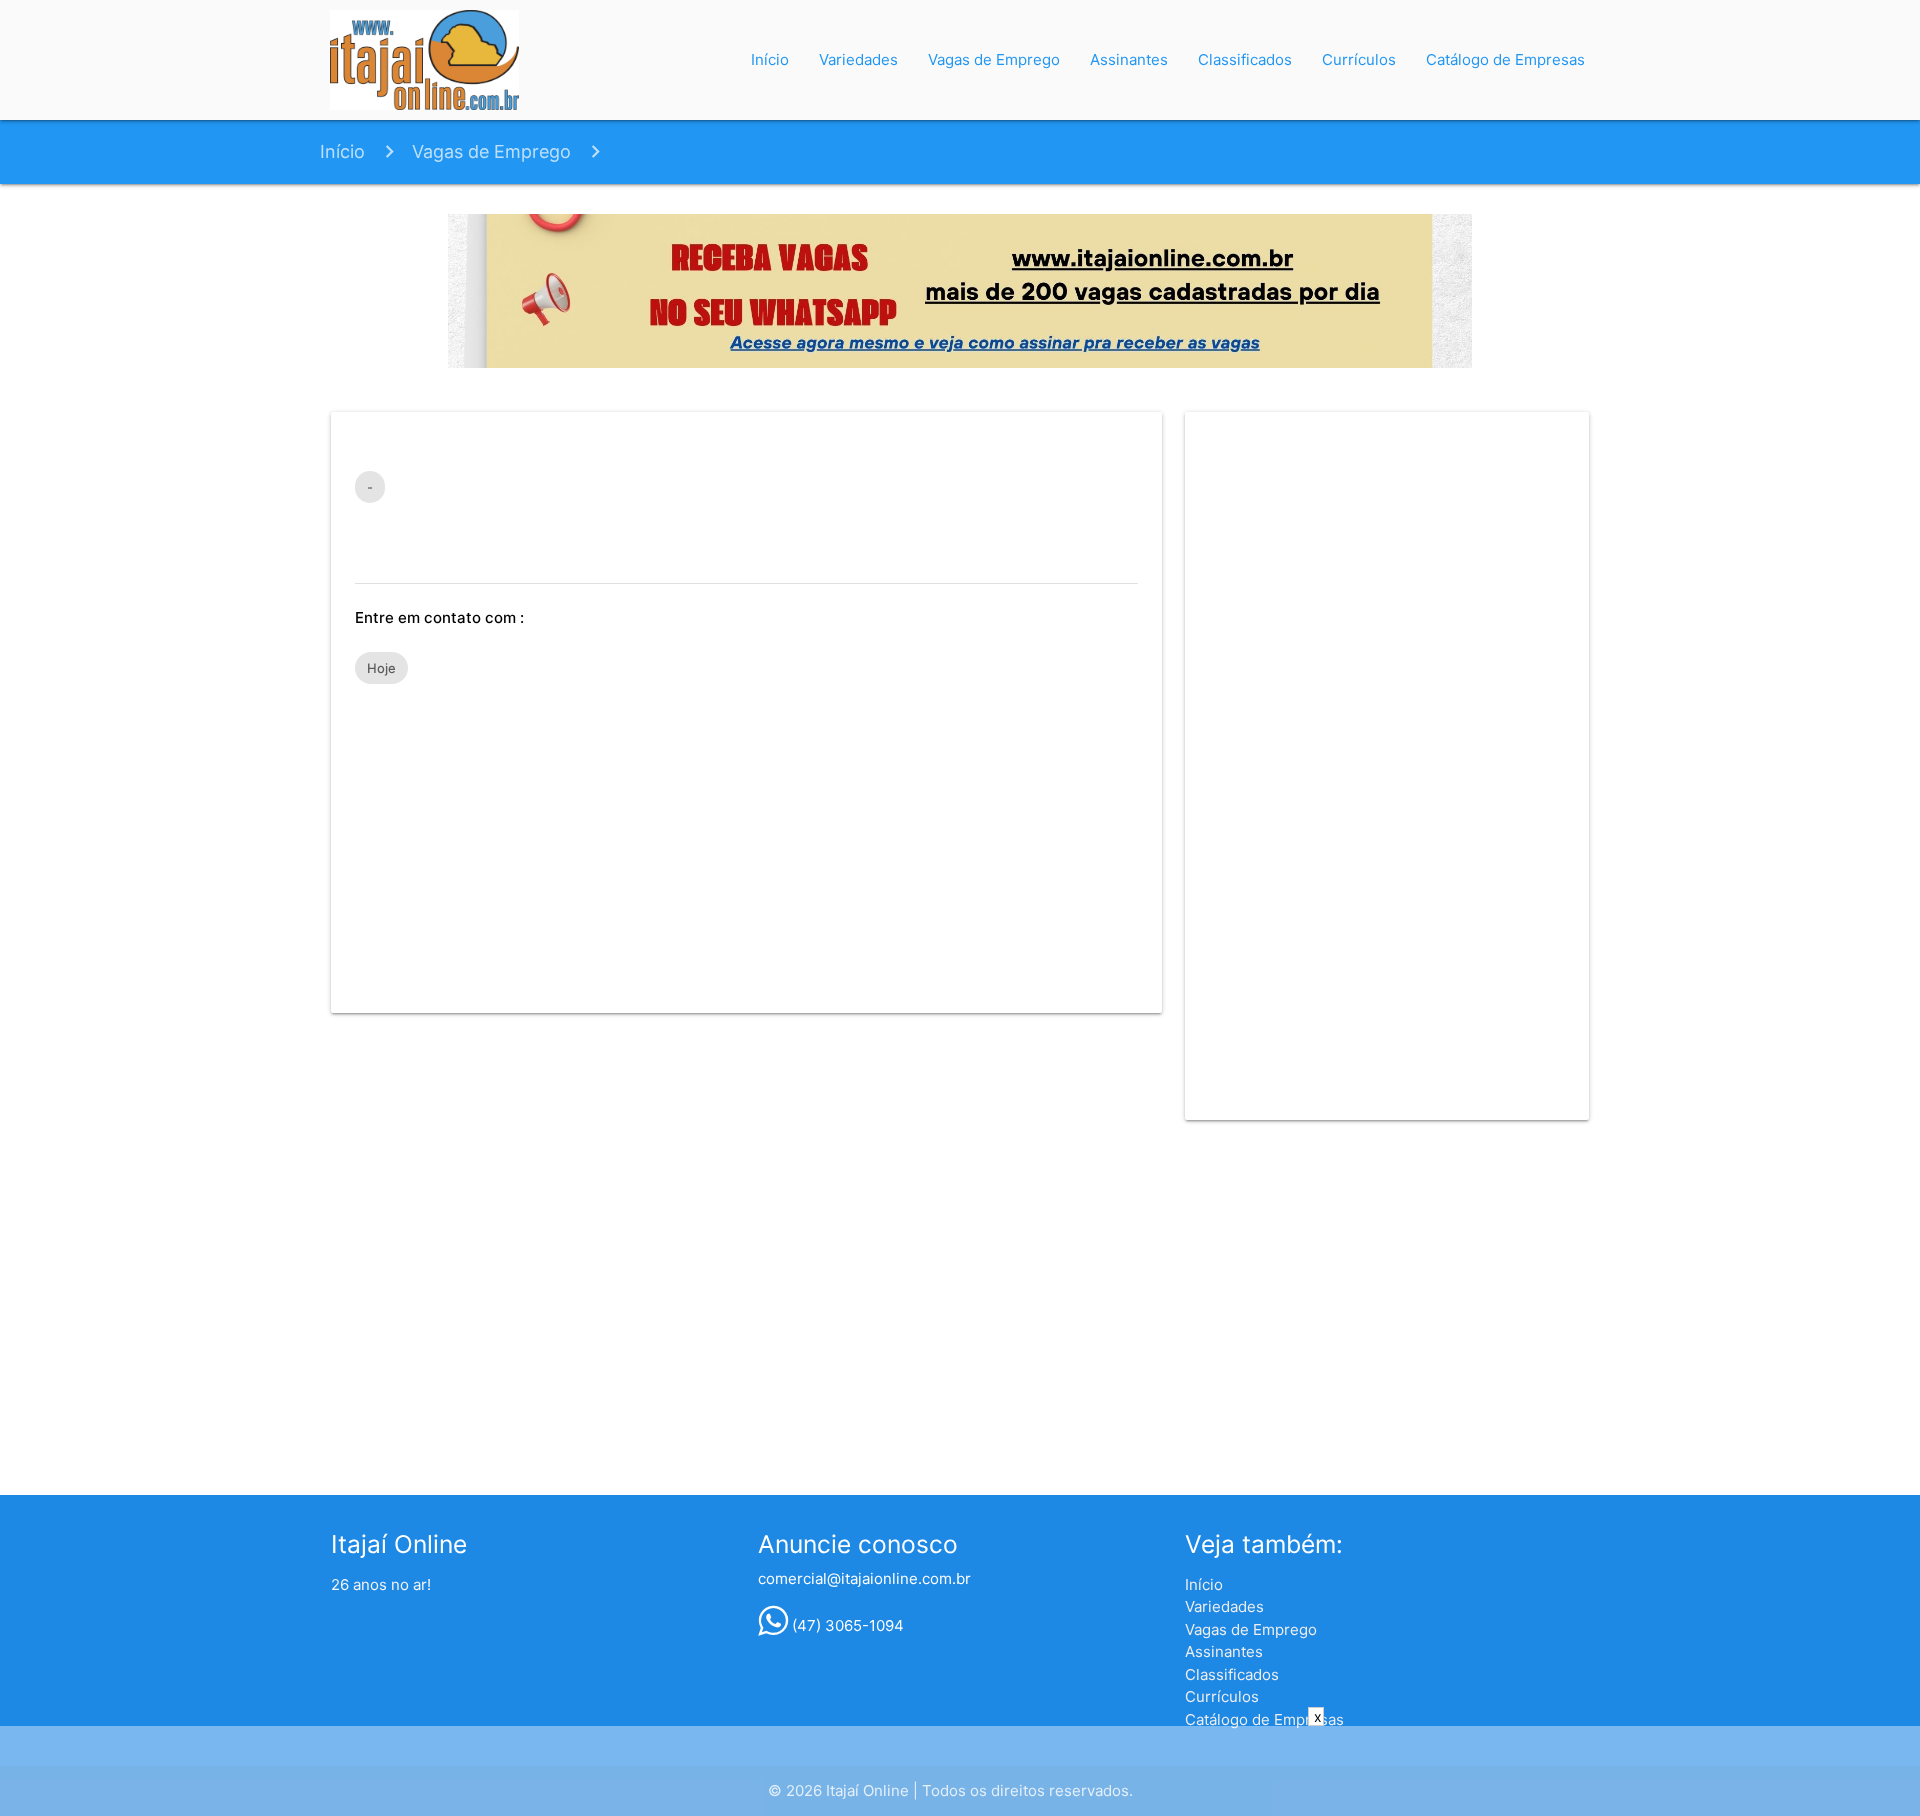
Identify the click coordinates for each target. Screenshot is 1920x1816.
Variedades (858, 59)
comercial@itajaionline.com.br (864, 1578)
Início (770, 59)
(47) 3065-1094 (846, 1625)
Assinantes (1129, 59)
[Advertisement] (746, 839)
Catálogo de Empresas (1505, 59)
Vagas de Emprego (994, 59)
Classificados (1245, 59)
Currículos (1359, 59)
